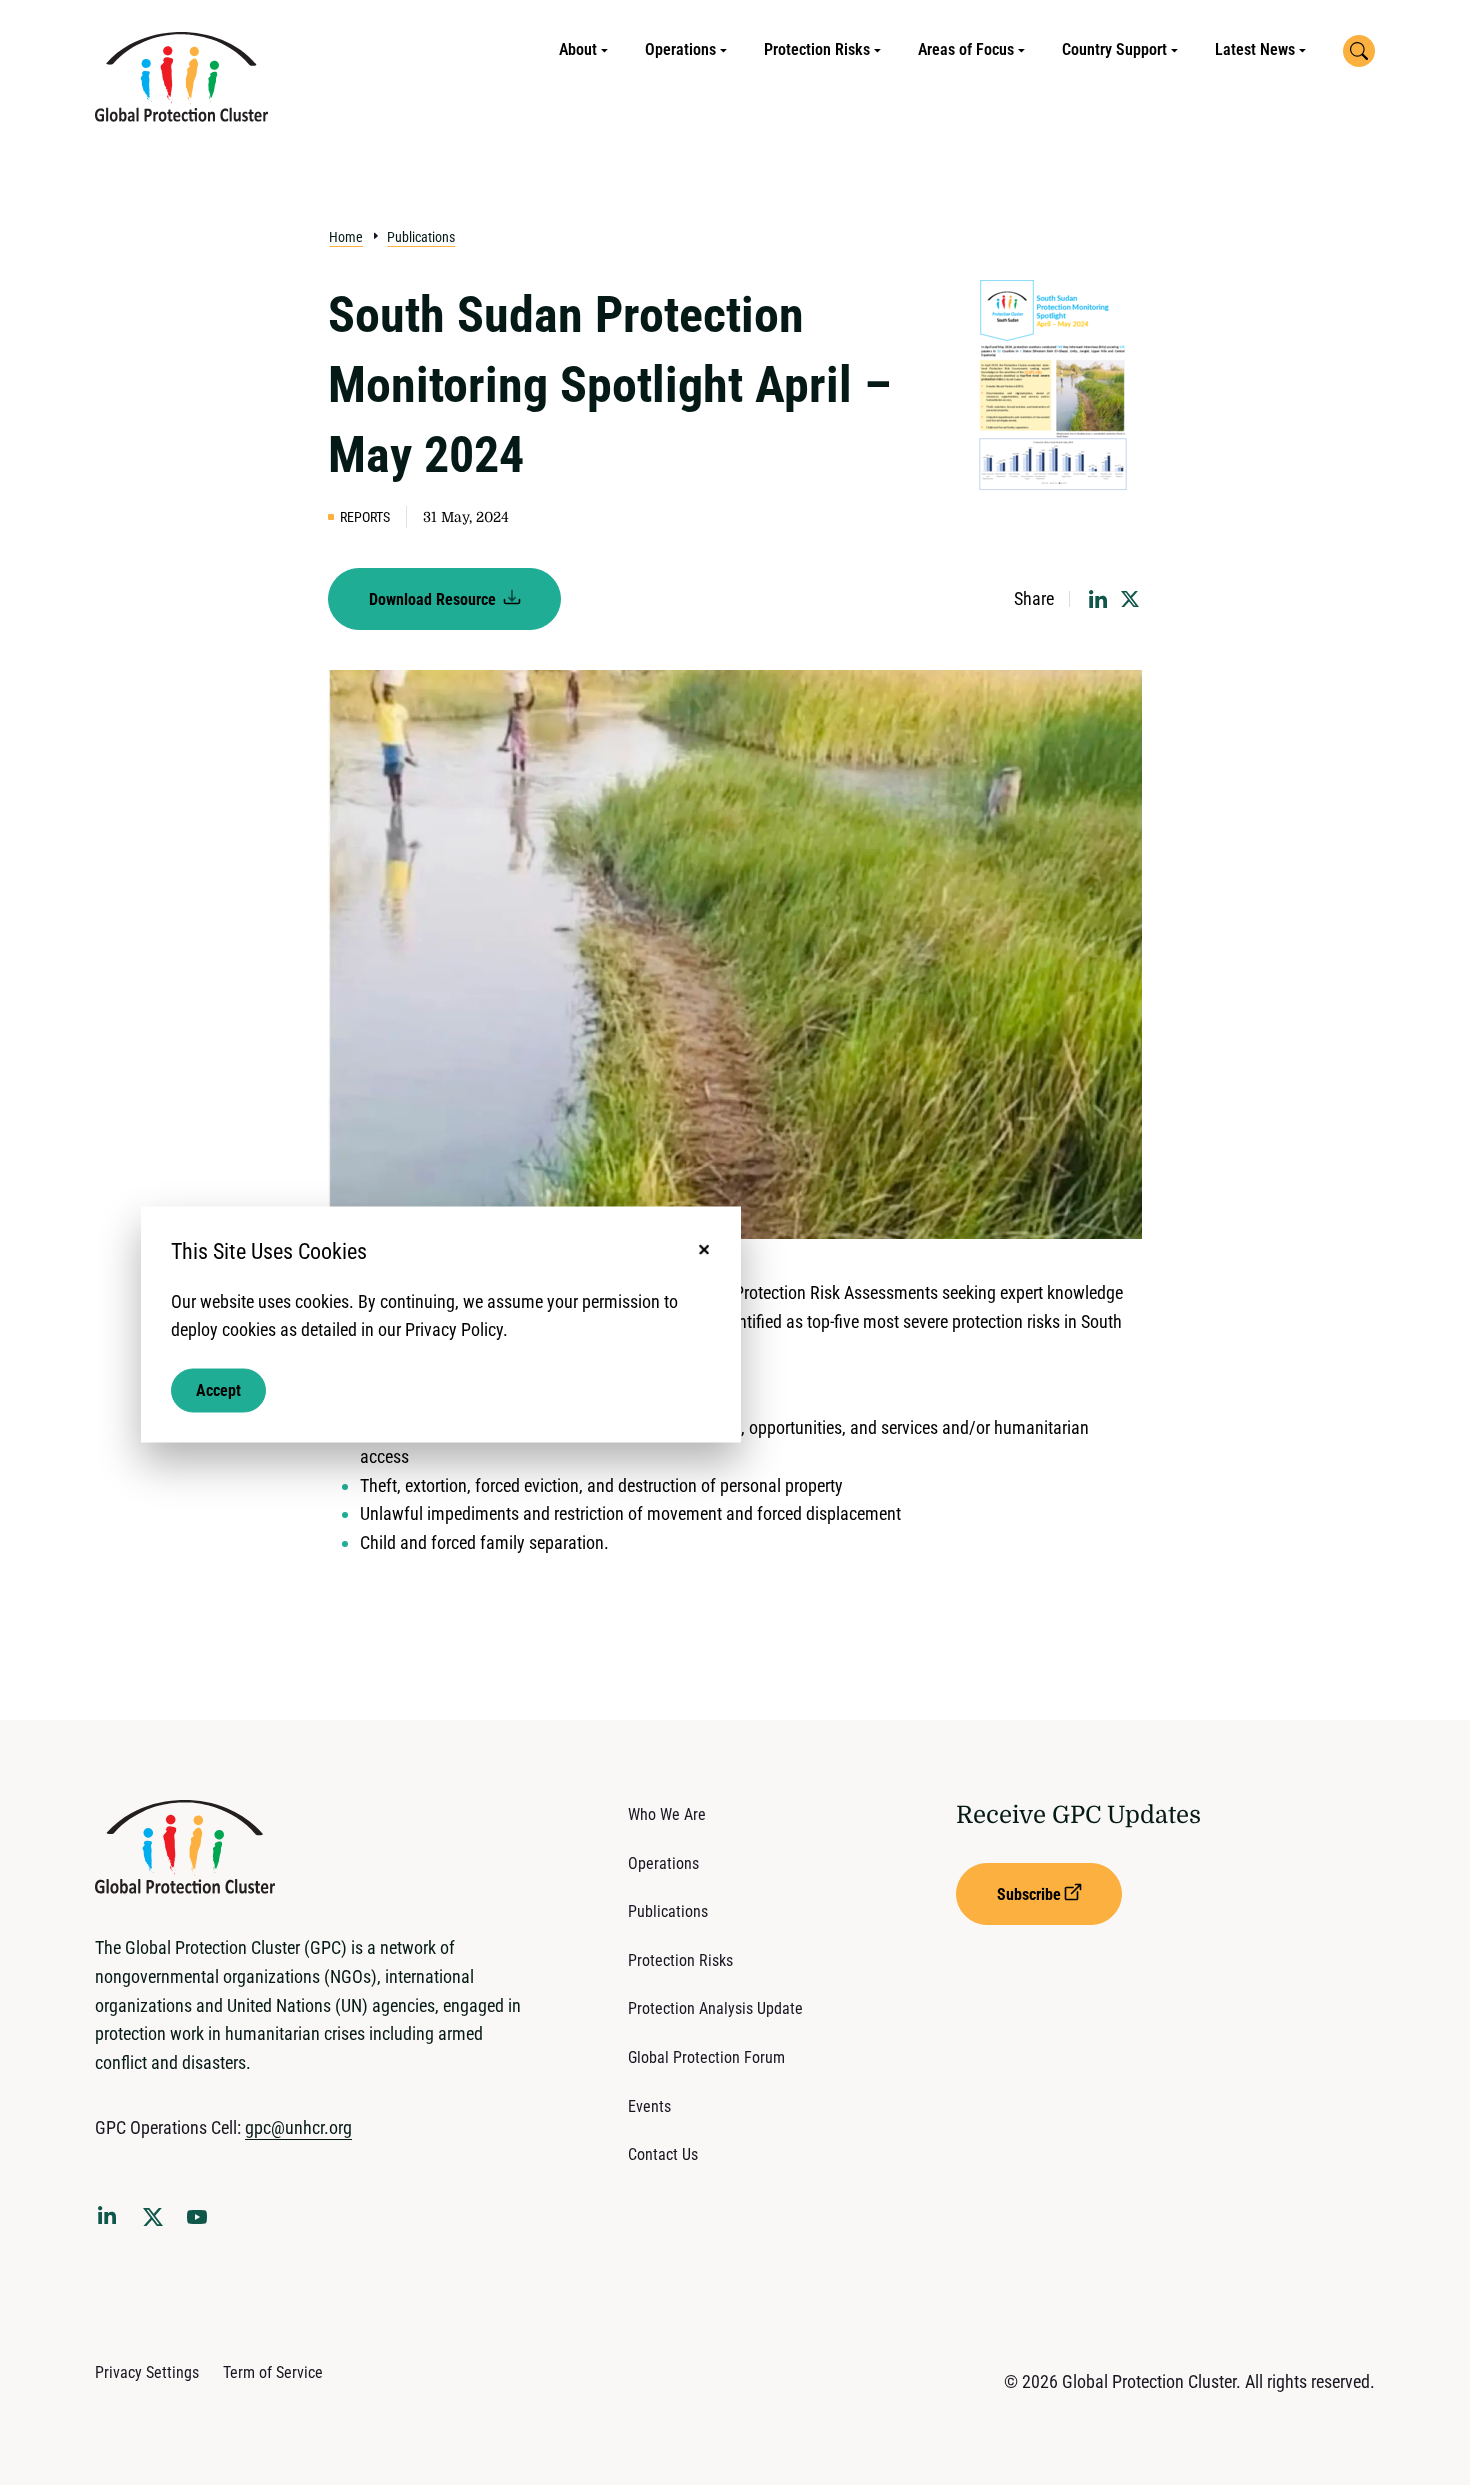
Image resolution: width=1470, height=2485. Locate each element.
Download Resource (434, 599)
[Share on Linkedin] (1098, 599)
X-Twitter (157, 2223)
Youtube (203, 2223)
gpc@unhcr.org (298, 2127)
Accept (218, 1390)
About (578, 49)
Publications (421, 237)
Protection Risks (817, 49)
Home (346, 237)
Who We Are (667, 1814)
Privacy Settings (147, 2372)
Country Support (1114, 49)
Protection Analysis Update (715, 2008)
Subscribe (1029, 1894)
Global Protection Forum (706, 2057)
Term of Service (273, 2372)
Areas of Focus (966, 49)
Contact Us (663, 2154)
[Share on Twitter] (1130, 599)
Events (649, 2106)
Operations (680, 49)
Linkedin (111, 2219)
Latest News (1255, 49)
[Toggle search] (1359, 51)
